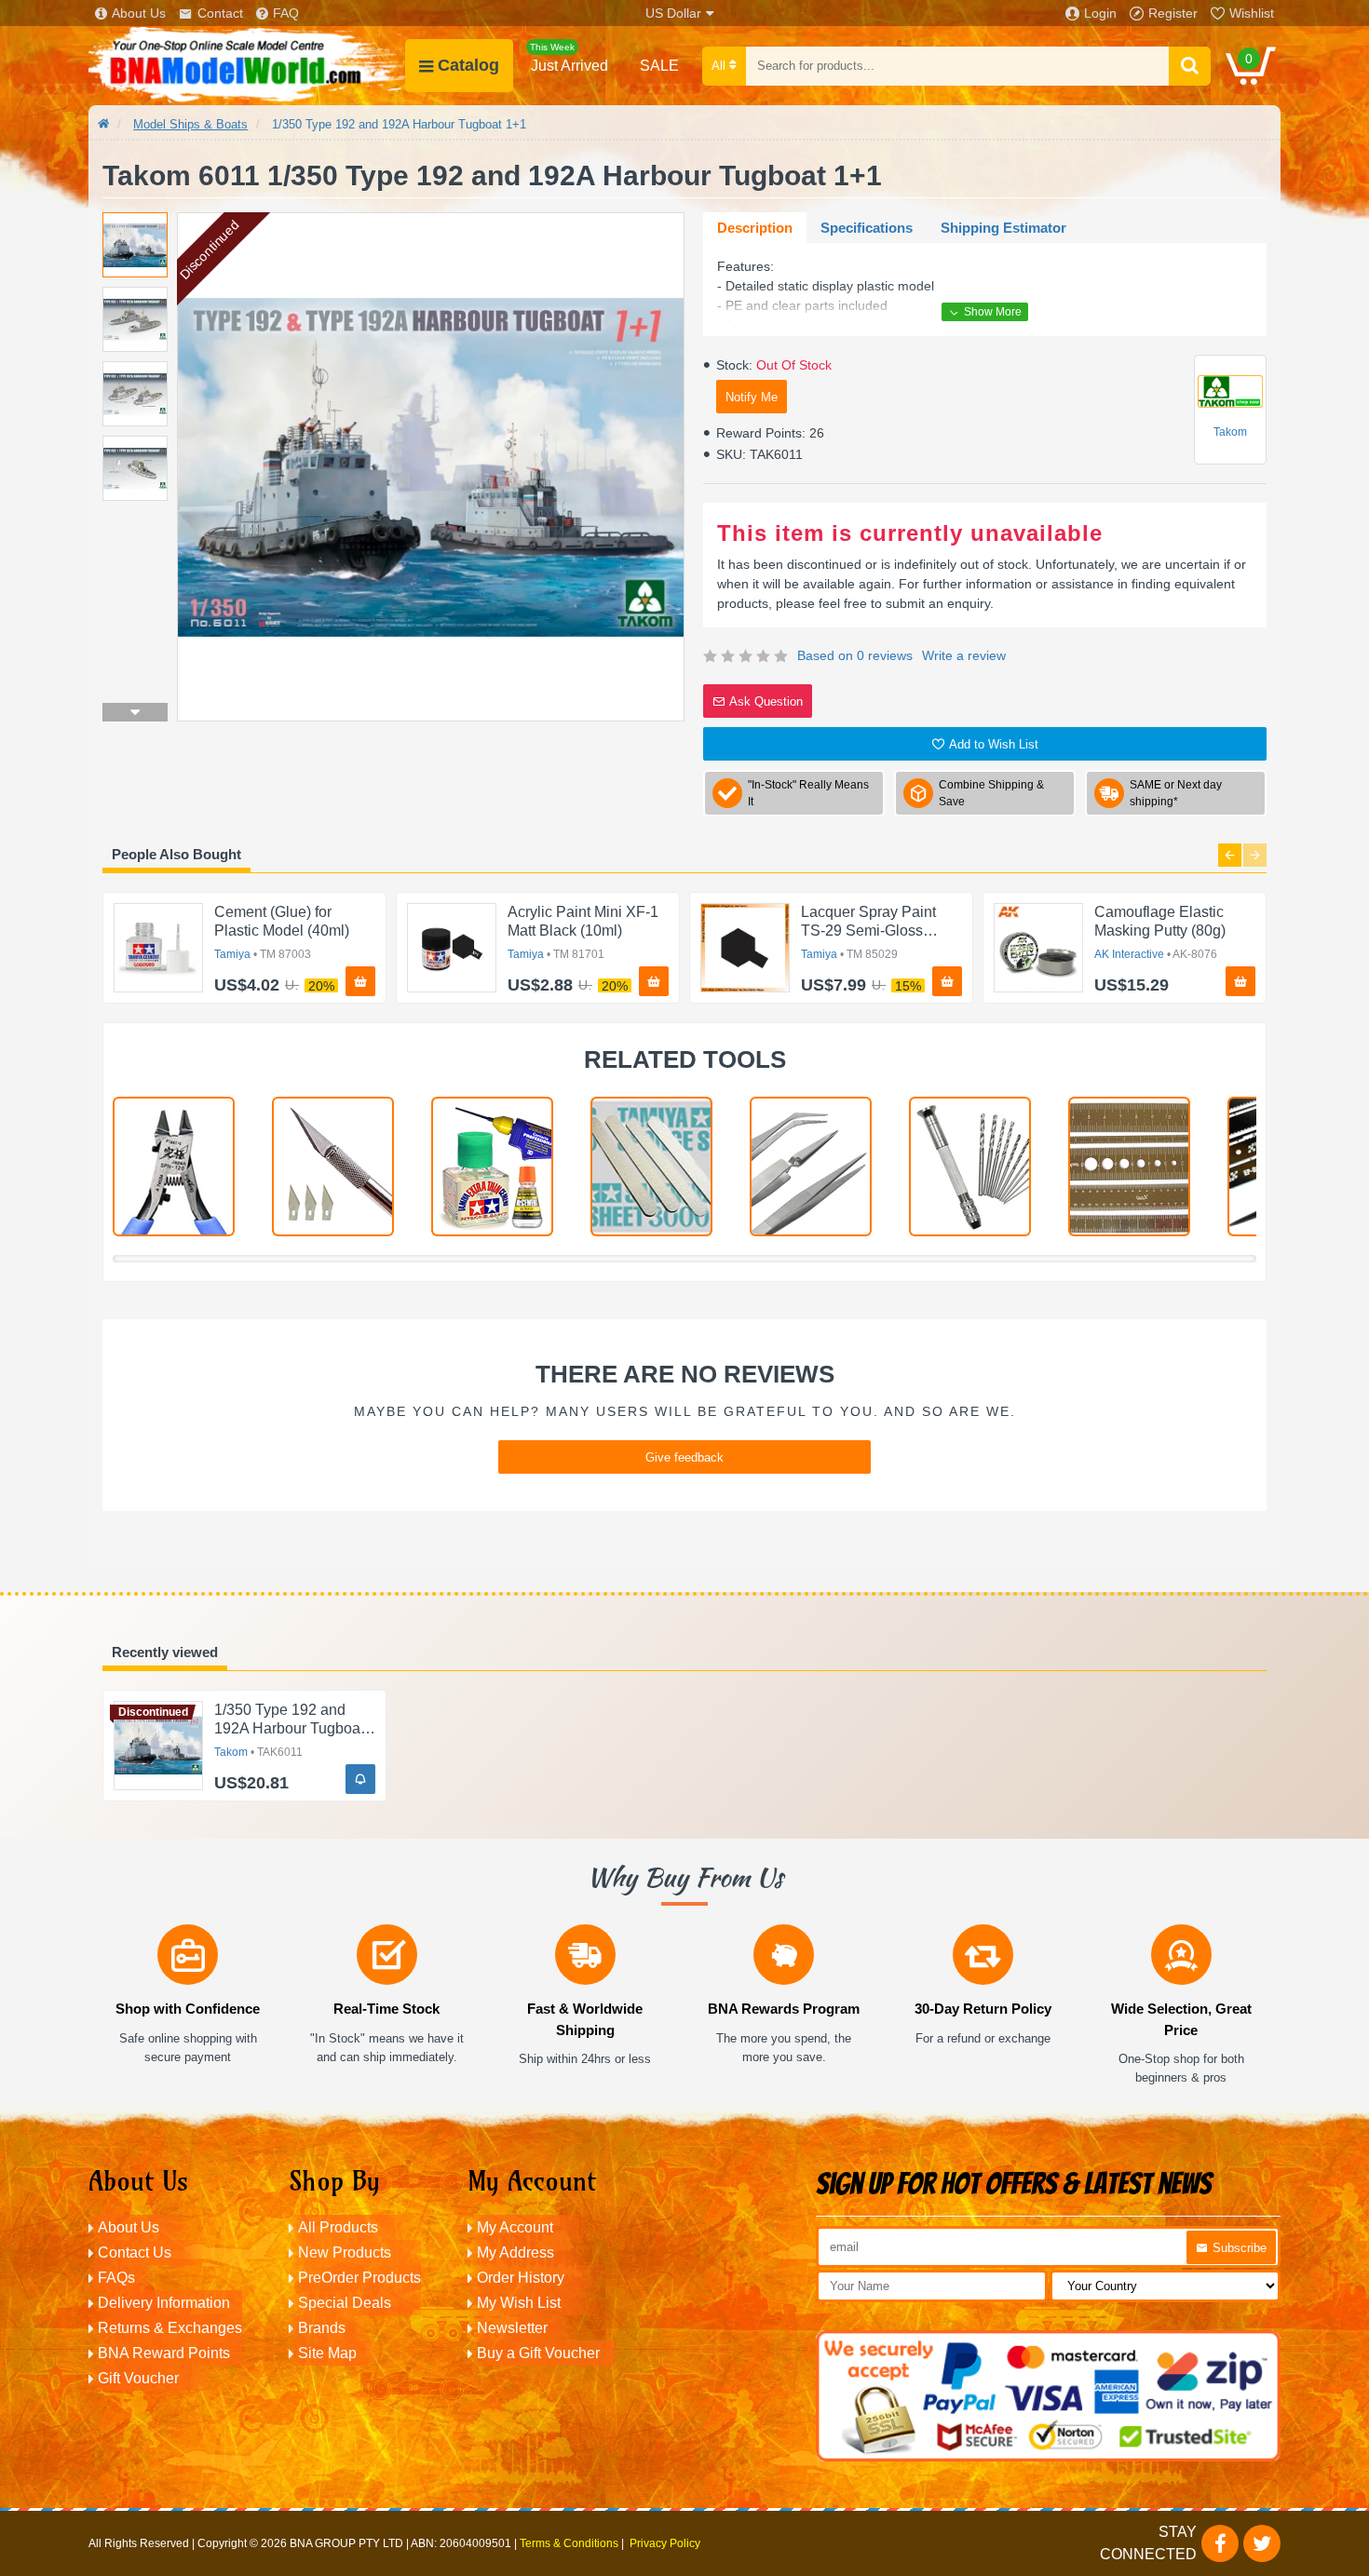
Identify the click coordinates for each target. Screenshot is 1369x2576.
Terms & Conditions (569, 2543)
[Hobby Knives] (333, 1167)
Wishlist (1252, 13)
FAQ (286, 13)
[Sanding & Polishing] (651, 1167)
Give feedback (684, 1457)
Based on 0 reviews (855, 655)
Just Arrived (569, 58)
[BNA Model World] (247, 66)
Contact (220, 13)
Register (1173, 13)
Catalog (468, 65)
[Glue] (492, 1167)
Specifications (867, 228)
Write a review (964, 655)
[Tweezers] (811, 1167)
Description (755, 228)
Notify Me (752, 397)
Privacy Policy (665, 2543)
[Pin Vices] (970, 1167)
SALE (659, 66)
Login (1100, 13)
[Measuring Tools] (1129, 1167)
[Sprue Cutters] (174, 1167)
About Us (139, 13)
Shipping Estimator (1003, 228)
